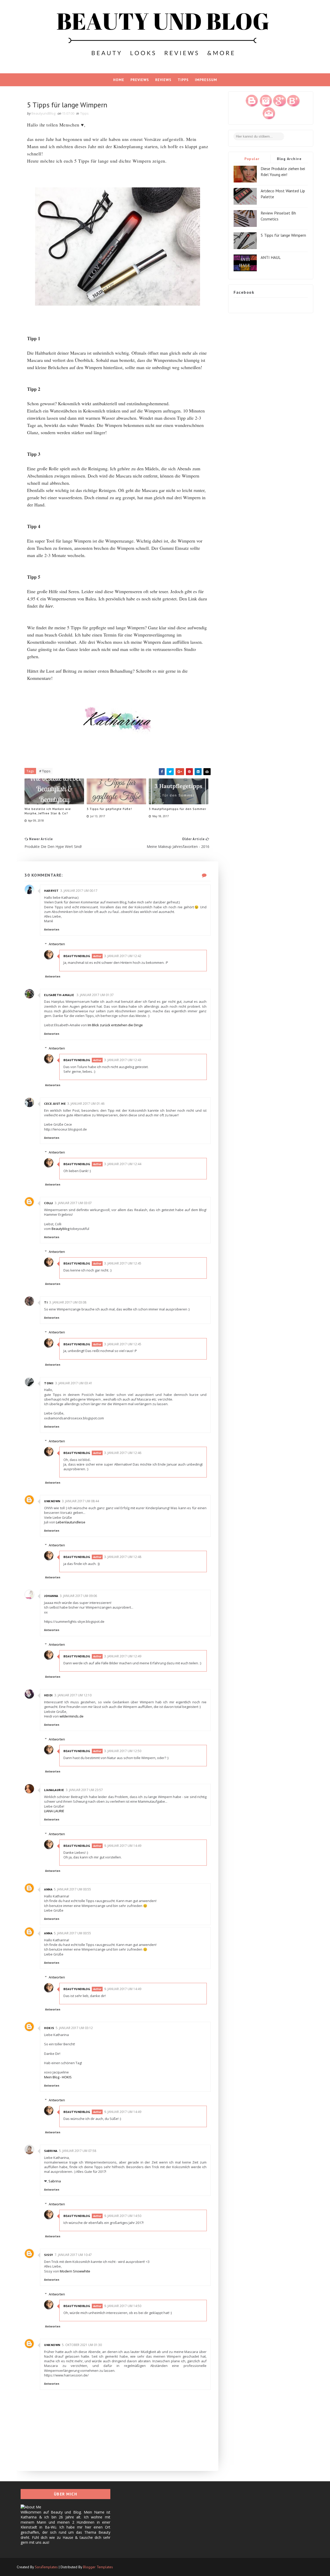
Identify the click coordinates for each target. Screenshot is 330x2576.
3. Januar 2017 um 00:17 (79, 891)
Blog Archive (289, 159)
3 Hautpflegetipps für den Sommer (178, 809)
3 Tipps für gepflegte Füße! (109, 809)
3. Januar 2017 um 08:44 (80, 1501)
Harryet (51, 891)
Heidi (48, 1695)
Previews (140, 80)
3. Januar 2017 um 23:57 (84, 1790)
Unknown (52, 1501)
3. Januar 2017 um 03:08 (68, 1302)
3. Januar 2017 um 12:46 (123, 1453)
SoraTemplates (46, 2567)
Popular (252, 159)
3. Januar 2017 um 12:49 (123, 1656)
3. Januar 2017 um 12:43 (123, 1060)
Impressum (206, 80)
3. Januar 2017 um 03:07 (73, 1203)
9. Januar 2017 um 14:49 (123, 1846)
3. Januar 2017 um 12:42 (123, 956)
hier (49, 606)
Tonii (49, 1383)
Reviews (163, 80)
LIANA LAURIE (54, 1811)
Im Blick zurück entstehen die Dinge (115, 1025)
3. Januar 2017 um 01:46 (86, 1104)
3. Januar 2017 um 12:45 (123, 1263)
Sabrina (51, 2151)
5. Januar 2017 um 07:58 (78, 2151)
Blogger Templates (98, 2567)
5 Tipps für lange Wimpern (283, 235)
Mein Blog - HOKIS (58, 2077)
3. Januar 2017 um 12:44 (123, 1164)
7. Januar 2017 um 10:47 (73, 2255)
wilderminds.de (72, 1716)
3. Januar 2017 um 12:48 (123, 1557)
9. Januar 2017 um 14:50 (123, 2216)
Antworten (52, 929)
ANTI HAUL (271, 257)
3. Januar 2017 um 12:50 (123, 1751)
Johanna (51, 1596)
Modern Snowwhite (75, 2271)
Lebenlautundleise (71, 1522)
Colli (49, 1203)
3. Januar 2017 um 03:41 (74, 1383)
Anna (48, 1889)
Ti (46, 1302)
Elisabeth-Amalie (60, 995)
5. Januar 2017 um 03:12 (74, 2028)
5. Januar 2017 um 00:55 (72, 1889)
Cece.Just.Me (55, 1104)
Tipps (183, 80)
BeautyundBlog (77, 956)
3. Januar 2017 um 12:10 (73, 1695)
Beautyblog (60, 1229)
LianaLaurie (54, 1790)
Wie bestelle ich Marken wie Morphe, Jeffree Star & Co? (48, 811)
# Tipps (45, 771)
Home (119, 80)
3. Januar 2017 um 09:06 (78, 1596)
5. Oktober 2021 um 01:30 (82, 2345)
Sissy (49, 2255)
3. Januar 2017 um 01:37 (95, 995)
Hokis (49, 2028)
